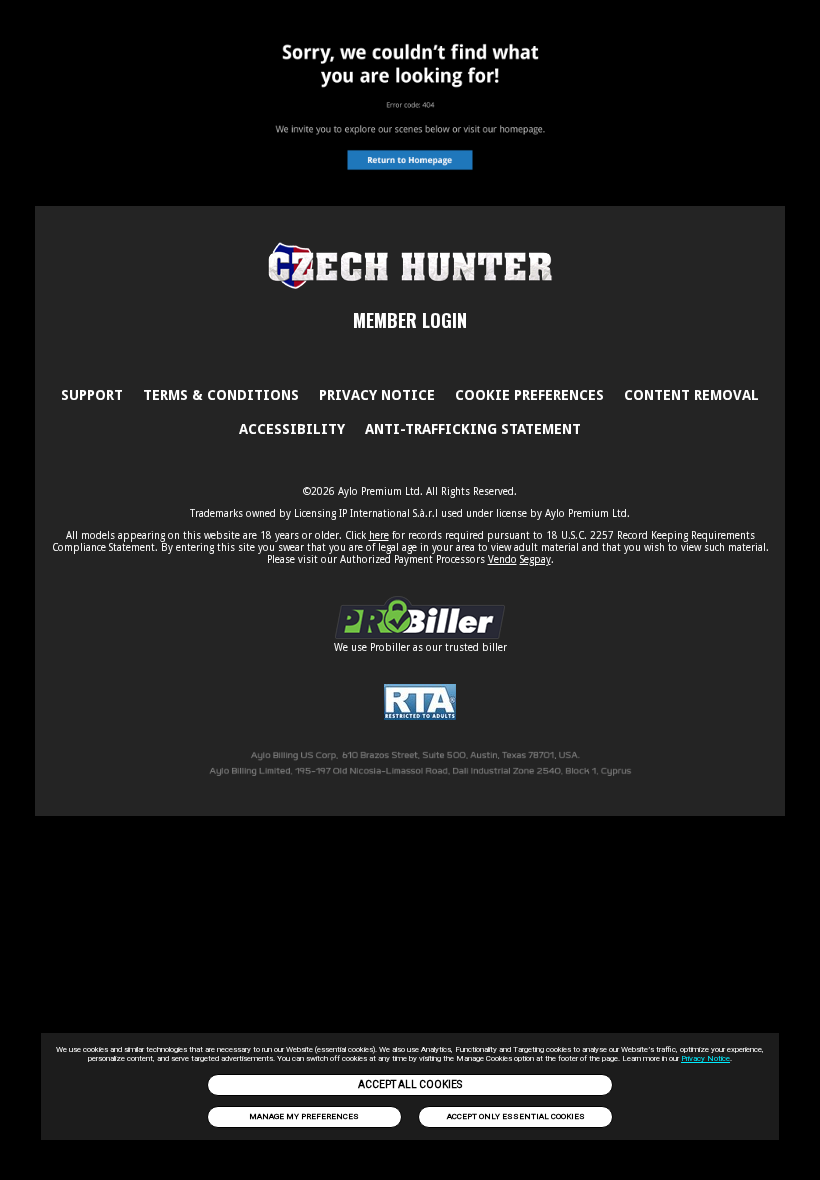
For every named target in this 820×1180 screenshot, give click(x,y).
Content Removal (691, 395)
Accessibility (292, 429)
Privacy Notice (705, 1058)
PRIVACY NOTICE (377, 395)
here (379, 535)
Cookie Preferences (529, 395)
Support (92, 395)
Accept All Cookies (410, 1084)
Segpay (535, 559)
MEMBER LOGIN (410, 320)
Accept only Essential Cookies (516, 1116)
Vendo (502, 559)
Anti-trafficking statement (473, 429)
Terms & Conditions (221, 395)
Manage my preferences (304, 1116)
